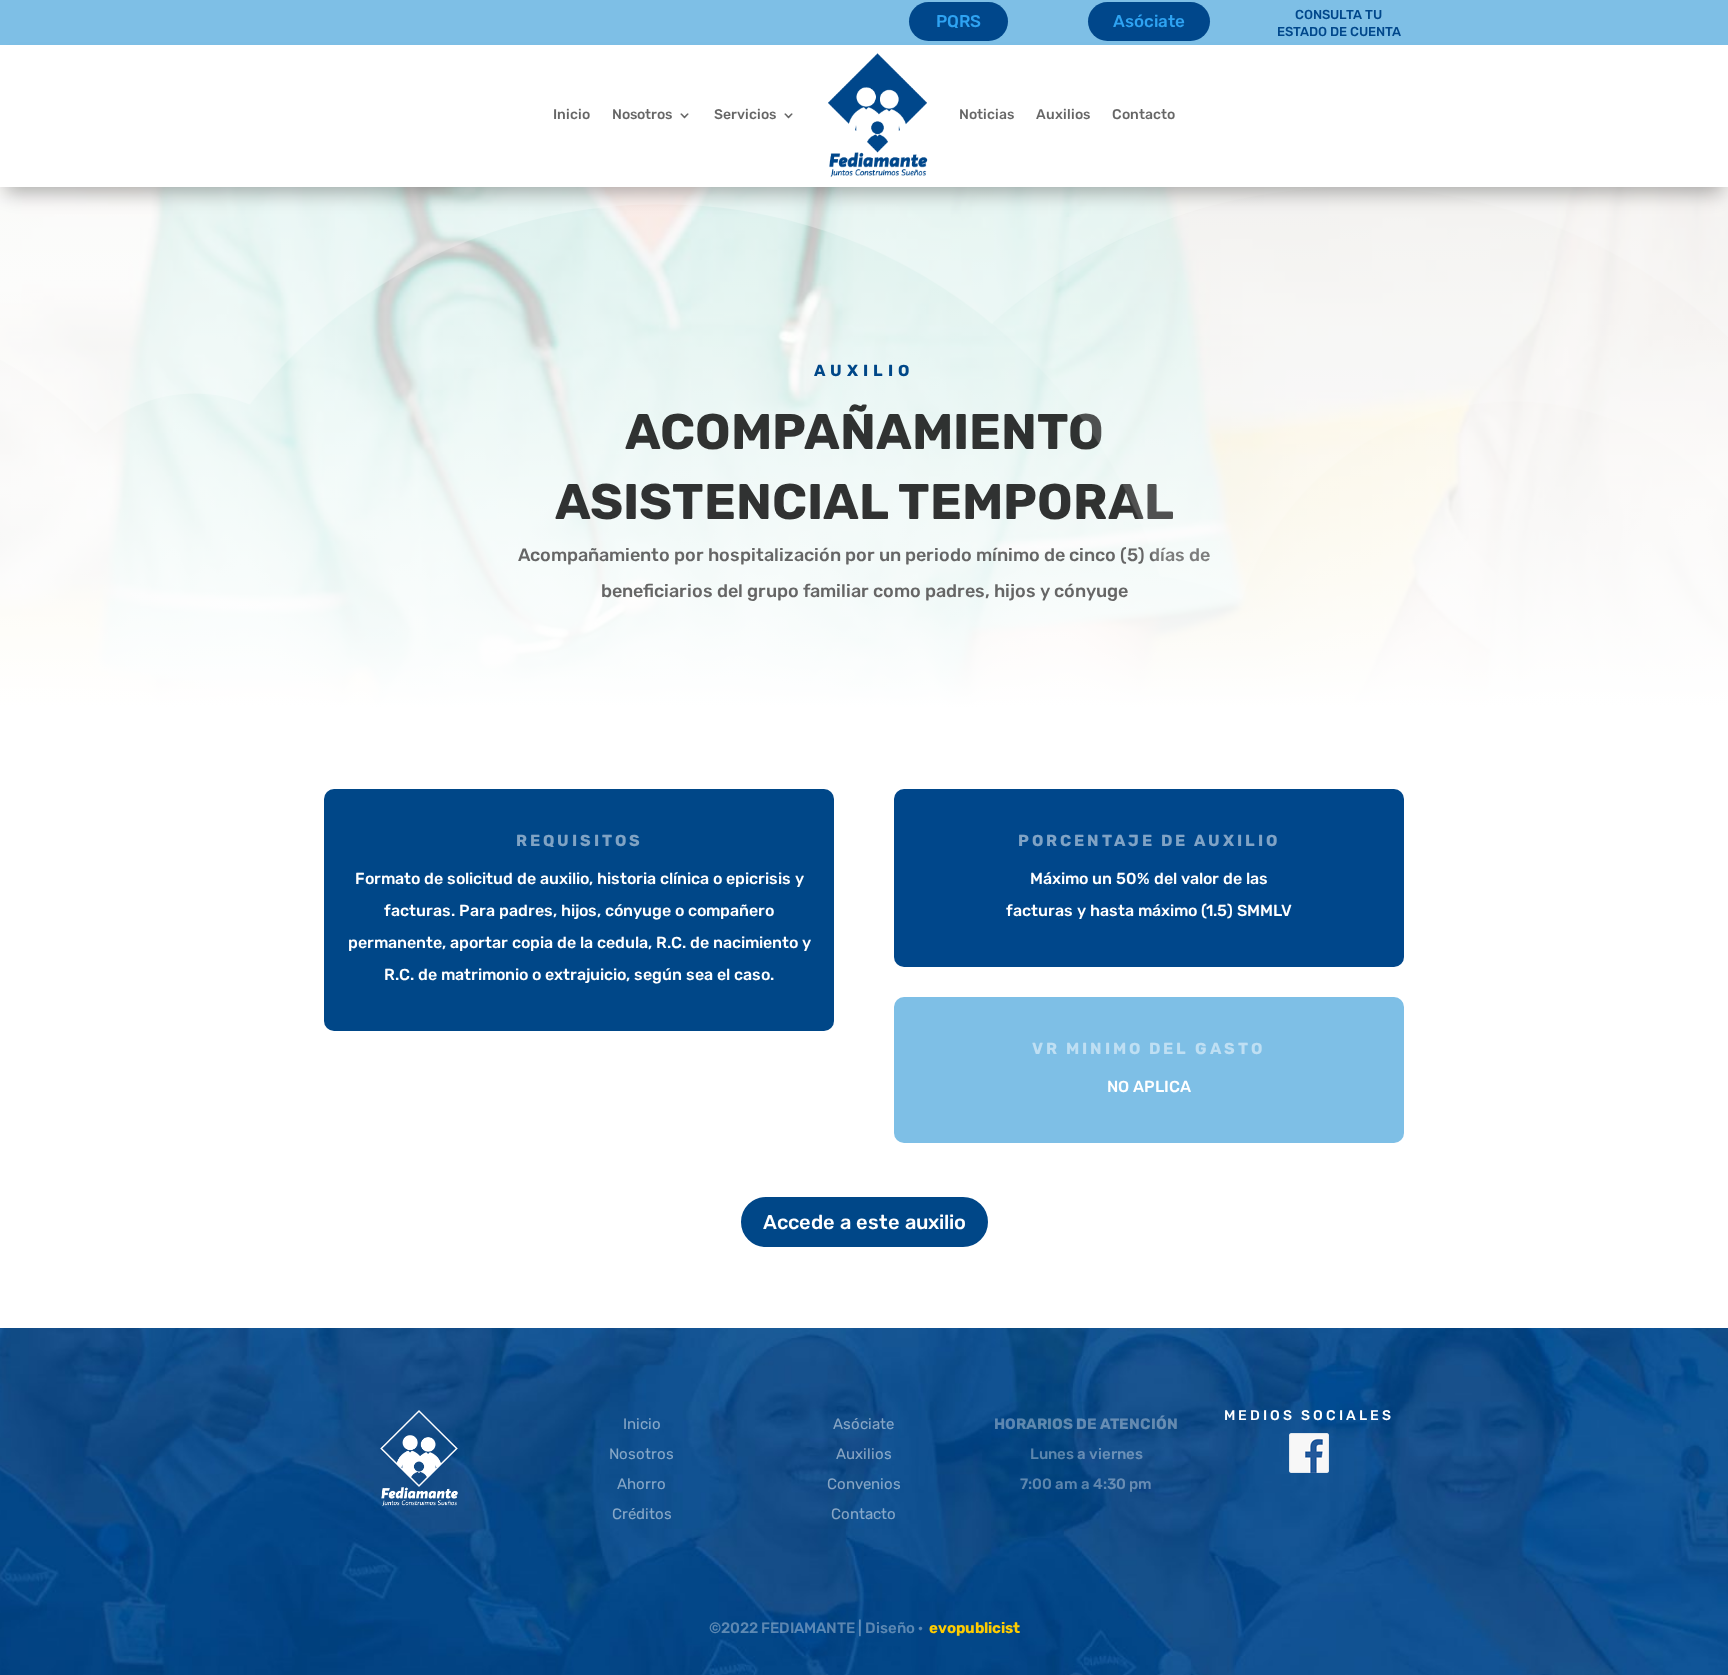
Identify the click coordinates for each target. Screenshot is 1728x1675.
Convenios (864, 1484)
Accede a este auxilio (864, 1222)
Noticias (986, 114)
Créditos (642, 1514)
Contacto (1143, 114)
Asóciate (1149, 21)
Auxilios (1063, 114)
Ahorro (641, 1484)
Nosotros (642, 114)
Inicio (571, 114)
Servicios (745, 114)
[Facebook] (1309, 1468)
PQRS (958, 21)
